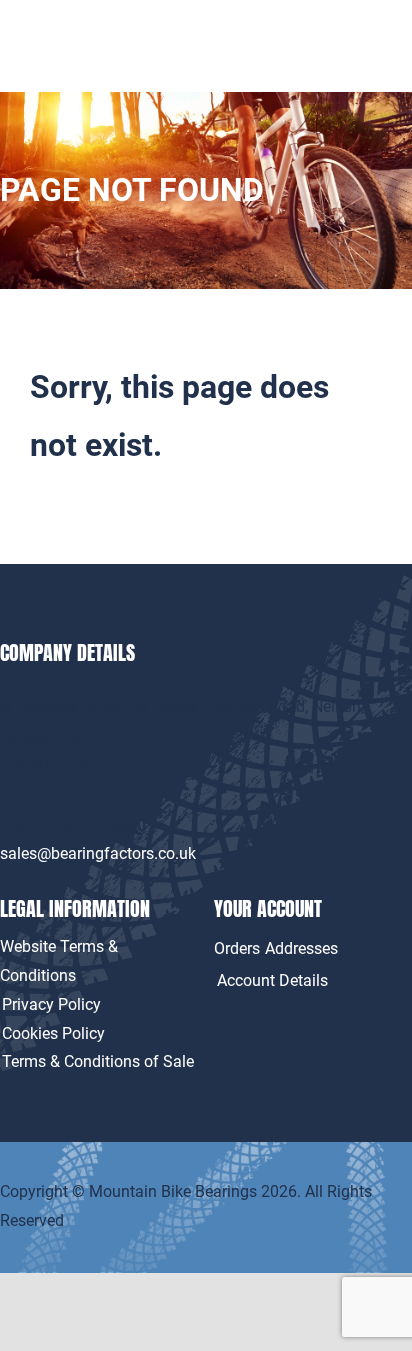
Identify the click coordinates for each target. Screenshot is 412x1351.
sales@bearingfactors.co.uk (98, 853)
